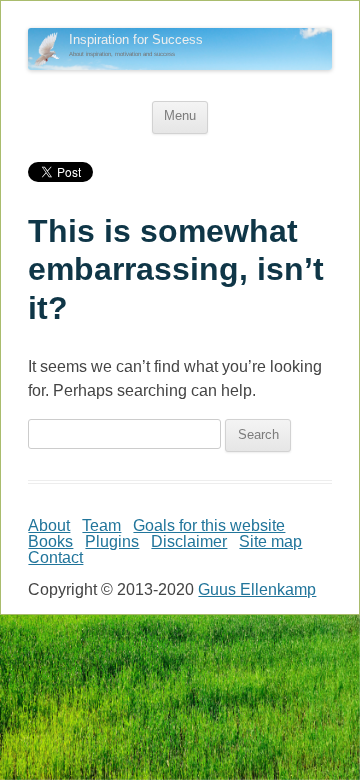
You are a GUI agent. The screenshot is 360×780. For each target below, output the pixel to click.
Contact (55, 557)
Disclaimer (189, 541)
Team (101, 525)
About (49, 525)
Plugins (112, 541)
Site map (270, 541)
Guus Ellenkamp (257, 589)
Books (50, 541)
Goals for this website (209, 525)
